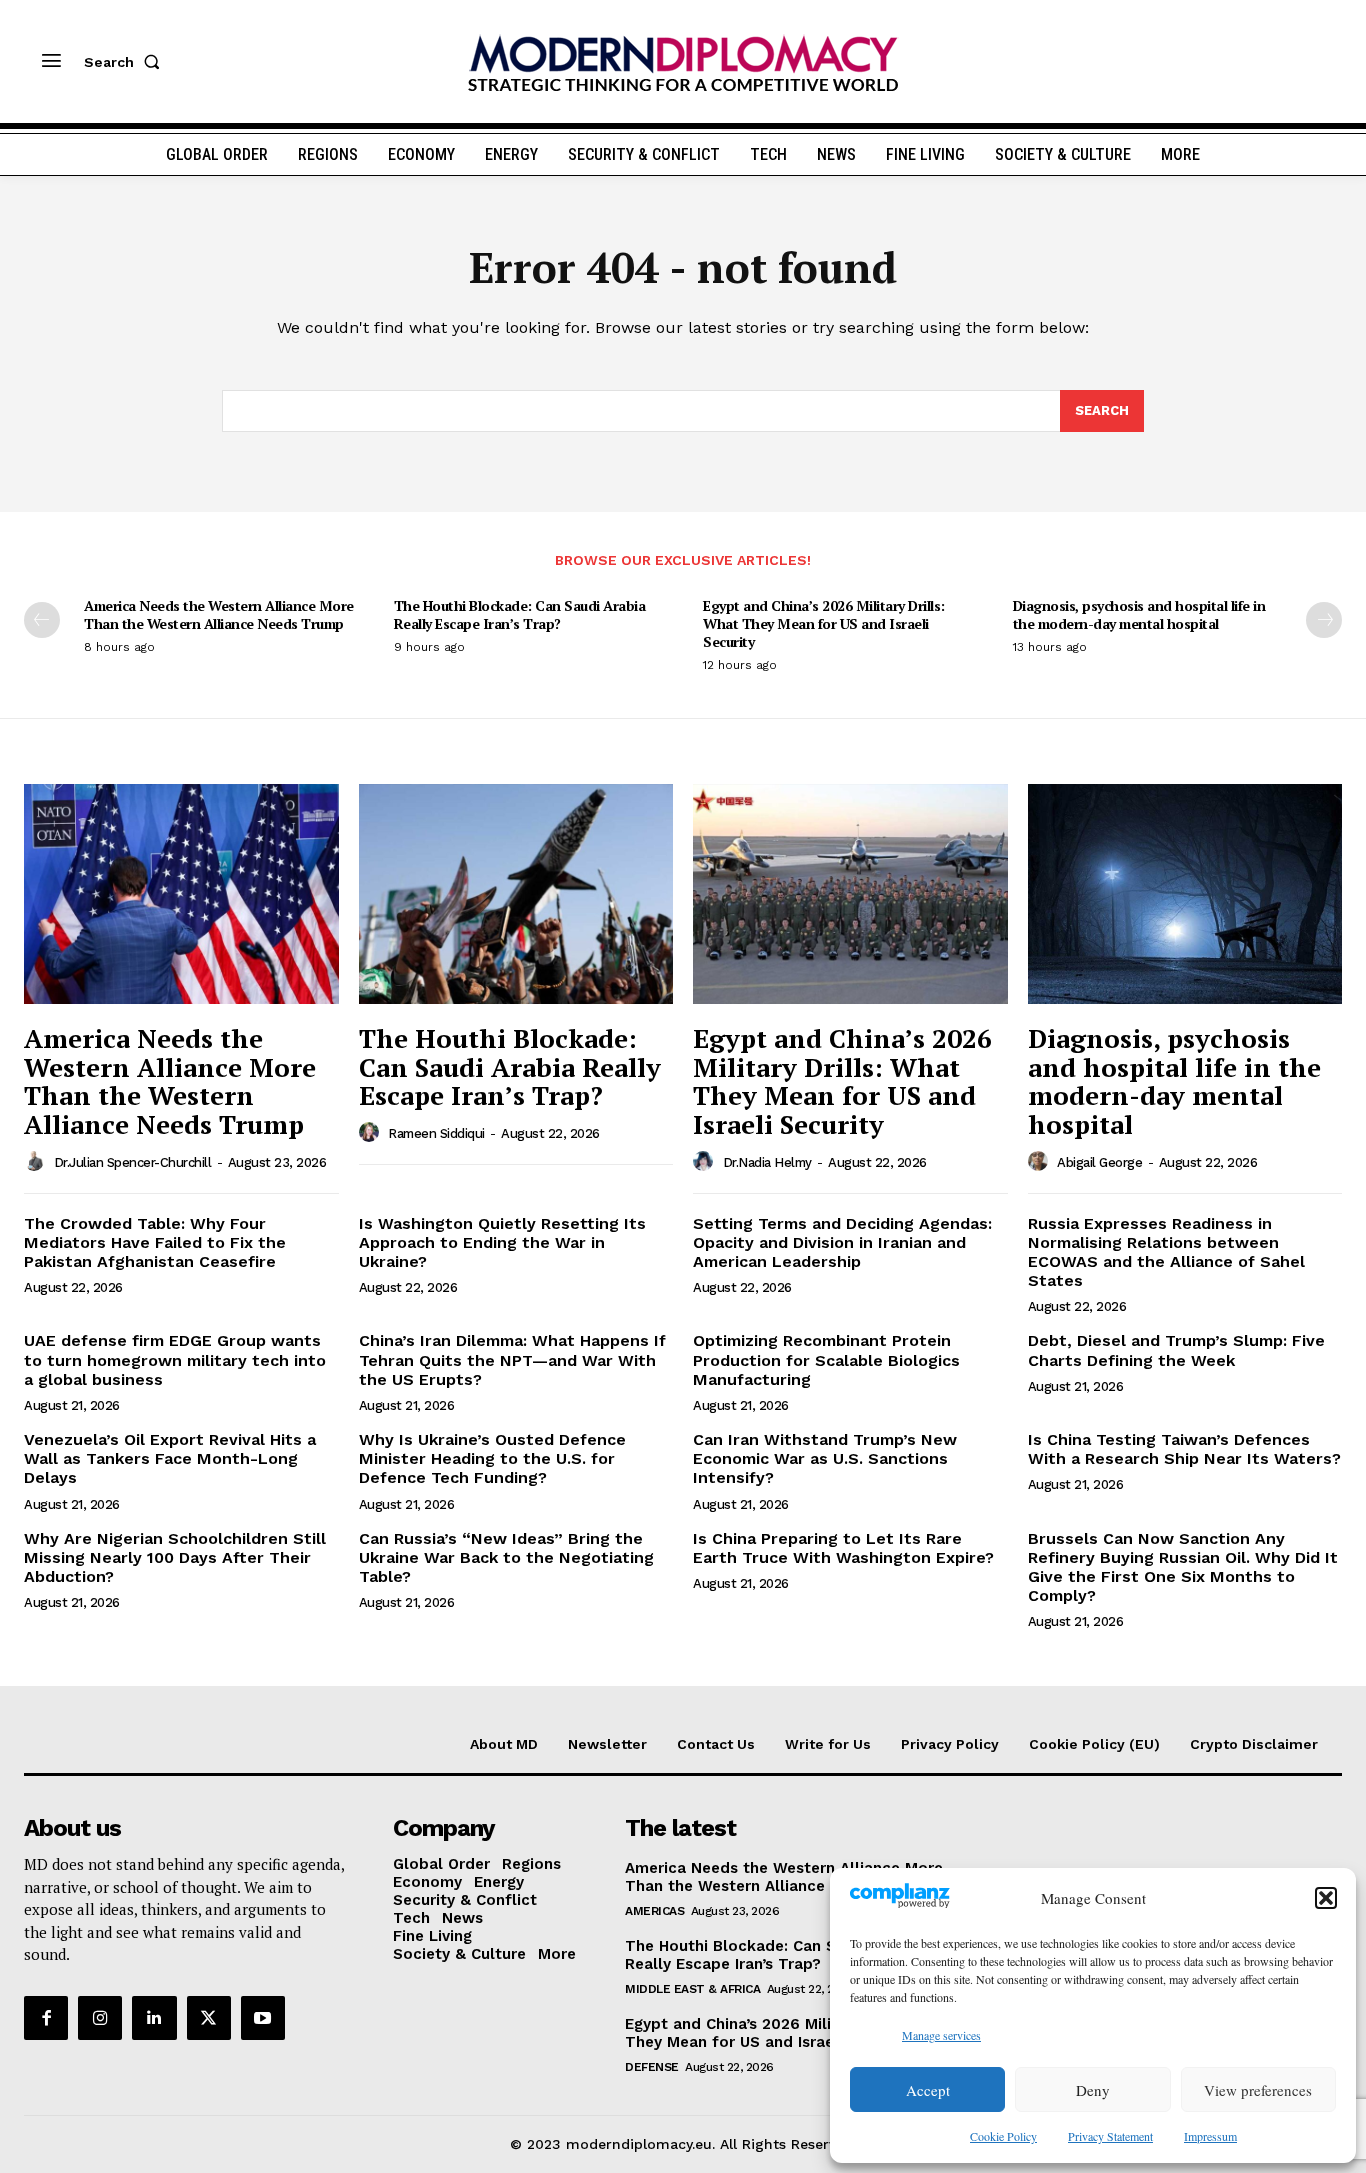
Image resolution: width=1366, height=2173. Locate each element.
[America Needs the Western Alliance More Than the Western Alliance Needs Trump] (181, 894)
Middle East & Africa (692, 1989)
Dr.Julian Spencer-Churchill (133, 1162)
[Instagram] (100, 2018)
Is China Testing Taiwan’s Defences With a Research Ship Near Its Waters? (1184, 1449)
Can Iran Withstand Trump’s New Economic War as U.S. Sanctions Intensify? (825, 1458)
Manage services (941, 2035)
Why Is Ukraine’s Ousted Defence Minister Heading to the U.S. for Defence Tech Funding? (492, 1458)
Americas (654, 1911)
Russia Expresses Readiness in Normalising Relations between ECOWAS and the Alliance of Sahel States (1166, 1252)
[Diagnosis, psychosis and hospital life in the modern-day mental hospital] (1185, 894)
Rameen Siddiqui (436, 1133)
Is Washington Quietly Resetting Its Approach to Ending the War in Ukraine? (502, 1242)
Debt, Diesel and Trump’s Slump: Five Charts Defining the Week (1176, 1350)
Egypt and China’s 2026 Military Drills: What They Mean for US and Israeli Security (824, 623)
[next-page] (1324, 620)
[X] (209, 2018)
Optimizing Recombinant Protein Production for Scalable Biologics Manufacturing (826, 1359)
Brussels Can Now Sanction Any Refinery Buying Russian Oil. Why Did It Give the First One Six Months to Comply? (1183, 1567)
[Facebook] (46, 2018)
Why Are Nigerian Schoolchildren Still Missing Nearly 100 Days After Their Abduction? (175, 1557)
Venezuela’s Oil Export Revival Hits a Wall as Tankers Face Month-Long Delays (170, 1458)
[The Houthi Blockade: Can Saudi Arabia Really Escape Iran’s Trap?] (516, 894)
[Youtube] (263, 2018)
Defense (652, 2067)
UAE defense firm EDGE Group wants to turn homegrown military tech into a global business (175, 1359)
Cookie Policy (1003, 2136)
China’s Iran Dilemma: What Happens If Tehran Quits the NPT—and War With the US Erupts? (512, 1359)
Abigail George (1099, 1162)
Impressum (1210, 2136)
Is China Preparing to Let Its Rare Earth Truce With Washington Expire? (843, 1548)
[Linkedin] (154, 2018)
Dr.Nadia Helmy (767, 1162)
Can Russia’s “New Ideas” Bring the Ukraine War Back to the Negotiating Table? (506, 1557)
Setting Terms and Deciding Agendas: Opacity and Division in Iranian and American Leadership (842, 1242)
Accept (928, 2090)
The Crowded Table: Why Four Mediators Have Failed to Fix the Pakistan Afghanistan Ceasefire (155, 1242)
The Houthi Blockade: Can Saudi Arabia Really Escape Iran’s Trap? (520, 614)
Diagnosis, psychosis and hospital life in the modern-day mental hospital (1139, 614)
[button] (1326, 1898)
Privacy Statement (1110, 2136)
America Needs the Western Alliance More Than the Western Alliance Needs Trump (219, 614)
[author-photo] (37, 1162)
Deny (1093, 2090)
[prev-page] (42, 620)
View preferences (1258, 2090)
